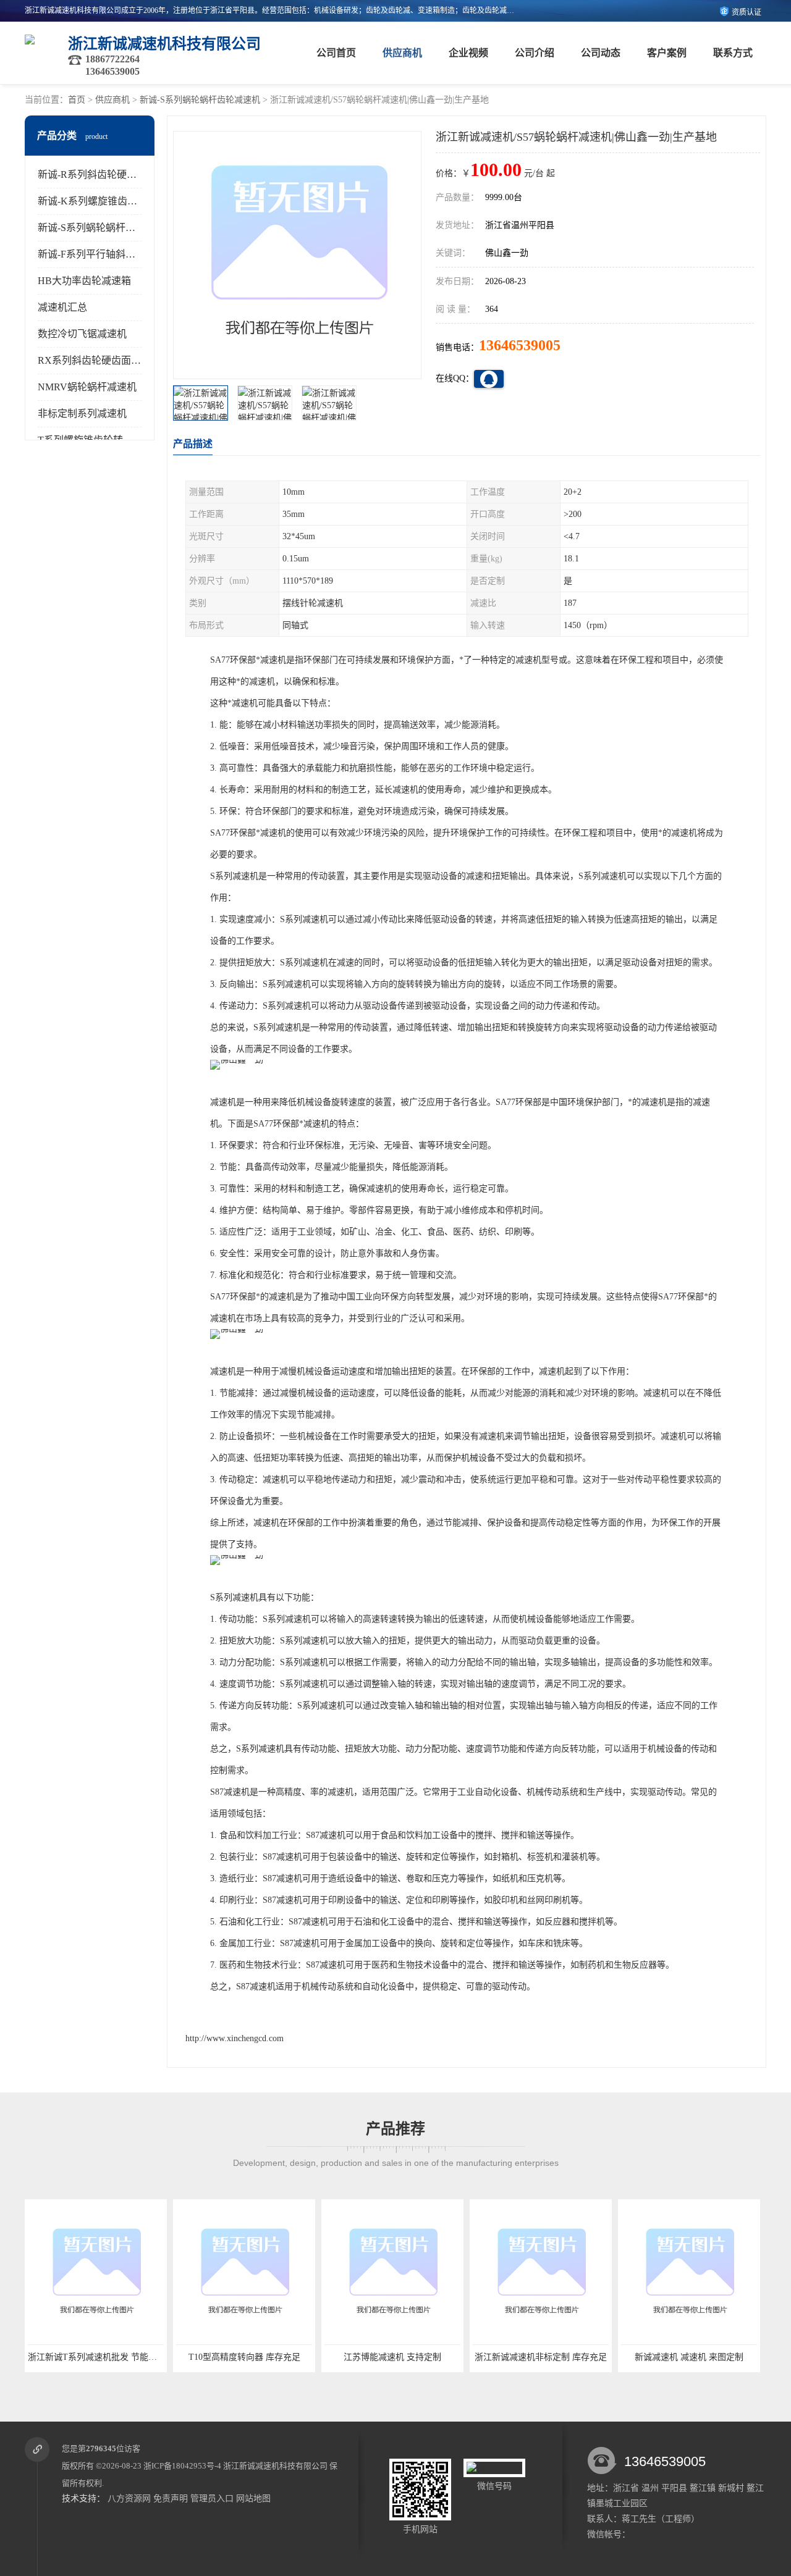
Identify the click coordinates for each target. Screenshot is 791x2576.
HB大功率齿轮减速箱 (84, 281)
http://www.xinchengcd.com (235, 2038)
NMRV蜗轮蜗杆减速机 (87, 387)
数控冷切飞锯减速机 (82, 334)
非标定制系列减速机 (82, 413)
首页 (77, 100)
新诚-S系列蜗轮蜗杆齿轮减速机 (200, 100)
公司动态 (601, 53)
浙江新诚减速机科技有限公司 (275, 2466)
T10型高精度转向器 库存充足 (244, 2357)
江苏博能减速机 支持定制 (392, 2357)
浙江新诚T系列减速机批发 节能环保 (97, 2357)
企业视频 (468, 53)
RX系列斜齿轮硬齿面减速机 (99, 360)
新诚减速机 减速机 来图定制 (689, 2357)
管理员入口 (212, 2498)
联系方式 (733, 53)
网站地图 (253, 2498)
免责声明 (171, 2498)
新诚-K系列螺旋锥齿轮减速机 (102, 201)
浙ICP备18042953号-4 (182, 2466)
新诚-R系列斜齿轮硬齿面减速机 (107, 174)
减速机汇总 (62, 307)
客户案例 (667, 53)
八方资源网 (129, 2498)
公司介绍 (535, 53)
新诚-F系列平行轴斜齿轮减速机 (106, 254)
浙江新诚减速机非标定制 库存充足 (541, 2357)
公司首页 (336, 53)
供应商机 (402, 53)
